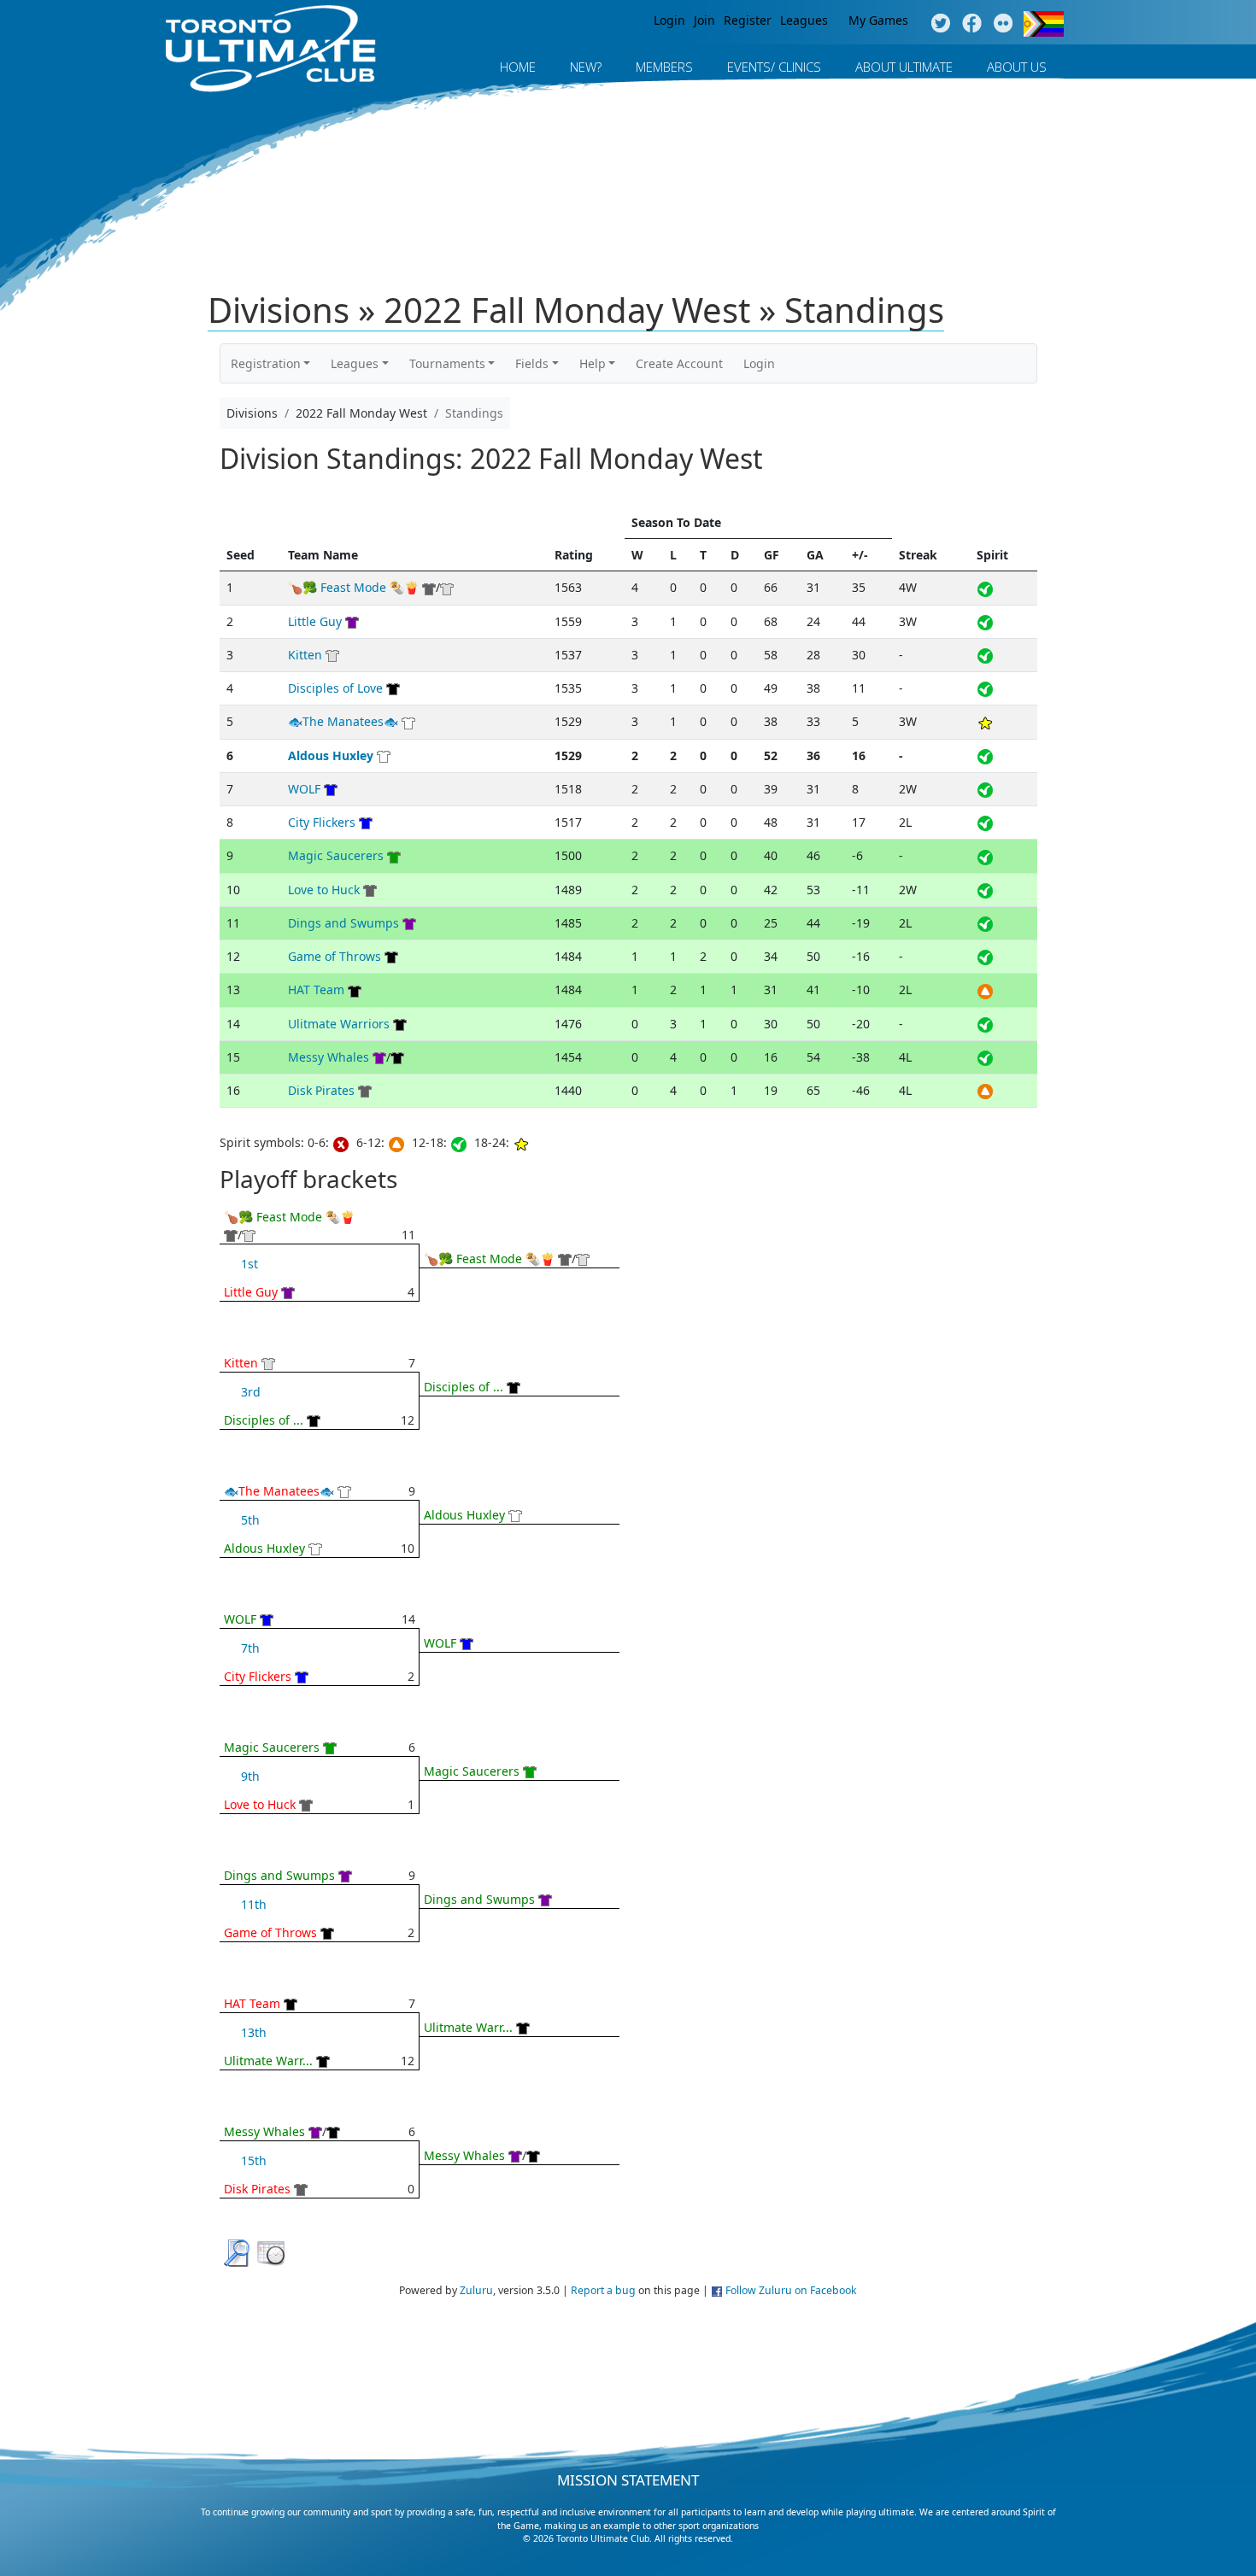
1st (249, 1264)
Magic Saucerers (336, 855)
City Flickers (322, 822)
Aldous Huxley (331, 755)
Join (704, 20)
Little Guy (315, 621)
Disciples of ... (264, 1420)
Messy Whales (329, 1057)
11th (254, 1904)
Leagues (804, 20)
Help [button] (593, 363)
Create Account (679, 363)
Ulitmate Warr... (268, 2061)
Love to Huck (324, 890)
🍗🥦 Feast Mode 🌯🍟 (353, 587)
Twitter (940, 24)
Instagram (1004, 24)
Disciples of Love (335, 688)
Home (518, 67)
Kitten (305, 655)
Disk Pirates (321, 1090)
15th (254, 2160)
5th (250, 1520)
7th (250, 1648)
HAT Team (316, 989)
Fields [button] (532, 363)
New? (586, 67)
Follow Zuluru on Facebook (791, 2290)
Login (669, 20)
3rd (251, 1392)
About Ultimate (904, 67)
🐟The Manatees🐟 (343, 721)
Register (748, 20)
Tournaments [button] (447, 363)
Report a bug (603, 2290)
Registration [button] (266, 363)
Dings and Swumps (343, 923)
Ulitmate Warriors (339, 1024)
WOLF (304, 789)
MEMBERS (664, 67)
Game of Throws (335, 956)
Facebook (972, 24)
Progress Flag (1044, 24)
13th (254, 2032)
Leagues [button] (355, 363)
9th (250, 1776)
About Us (1017, 67)
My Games (878, 20)
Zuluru (476, 2290)
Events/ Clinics (774, 67)
